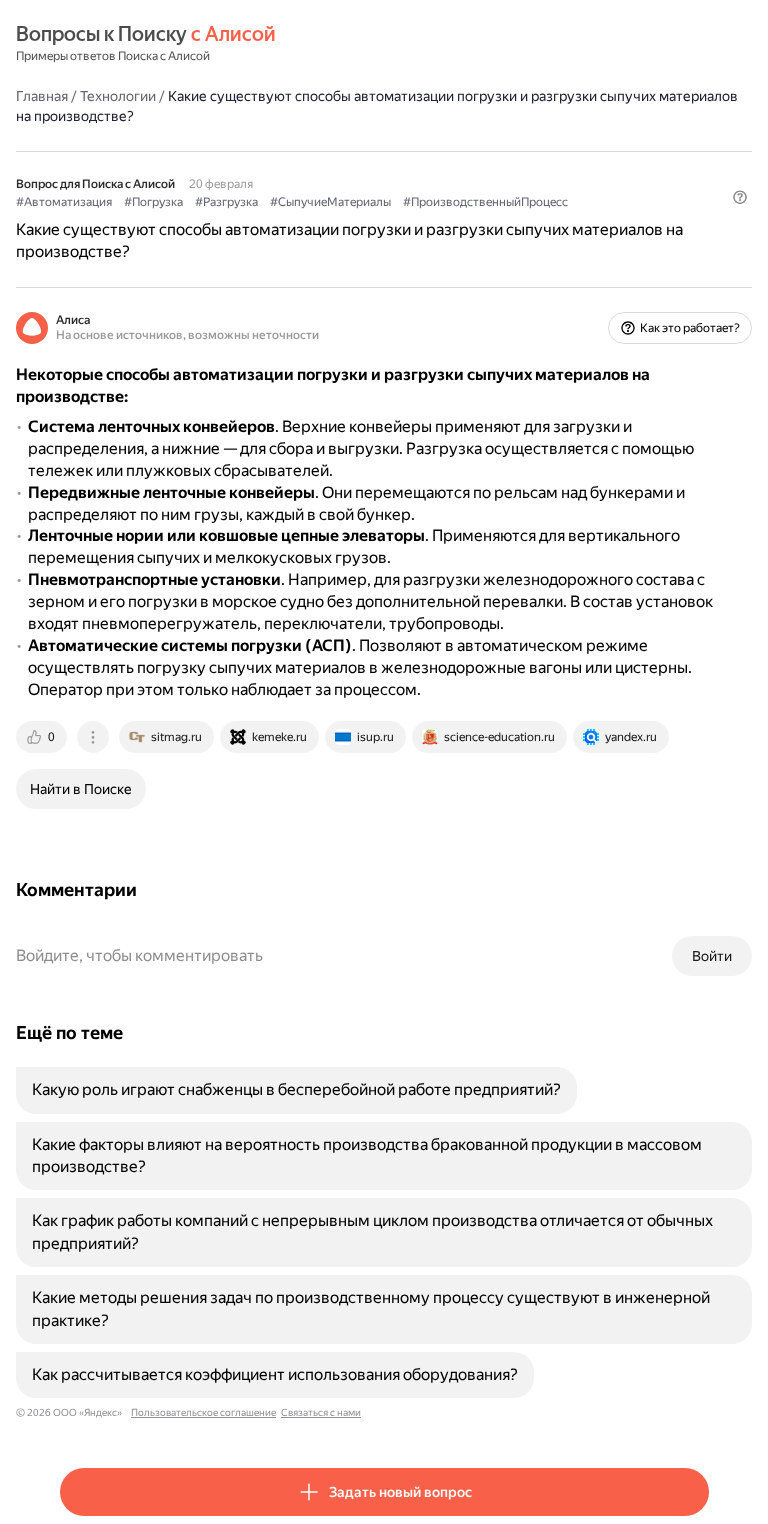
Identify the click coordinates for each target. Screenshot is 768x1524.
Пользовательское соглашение (203, 1412)
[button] (740, 197)
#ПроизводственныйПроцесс (485, 202)
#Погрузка (153, 202)
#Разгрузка (226, 202)
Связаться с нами (321, 1412)
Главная (42, 96)
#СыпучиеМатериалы (330, 202)
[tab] (43, 737)
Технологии (118, 96)
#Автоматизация (64, 202)
